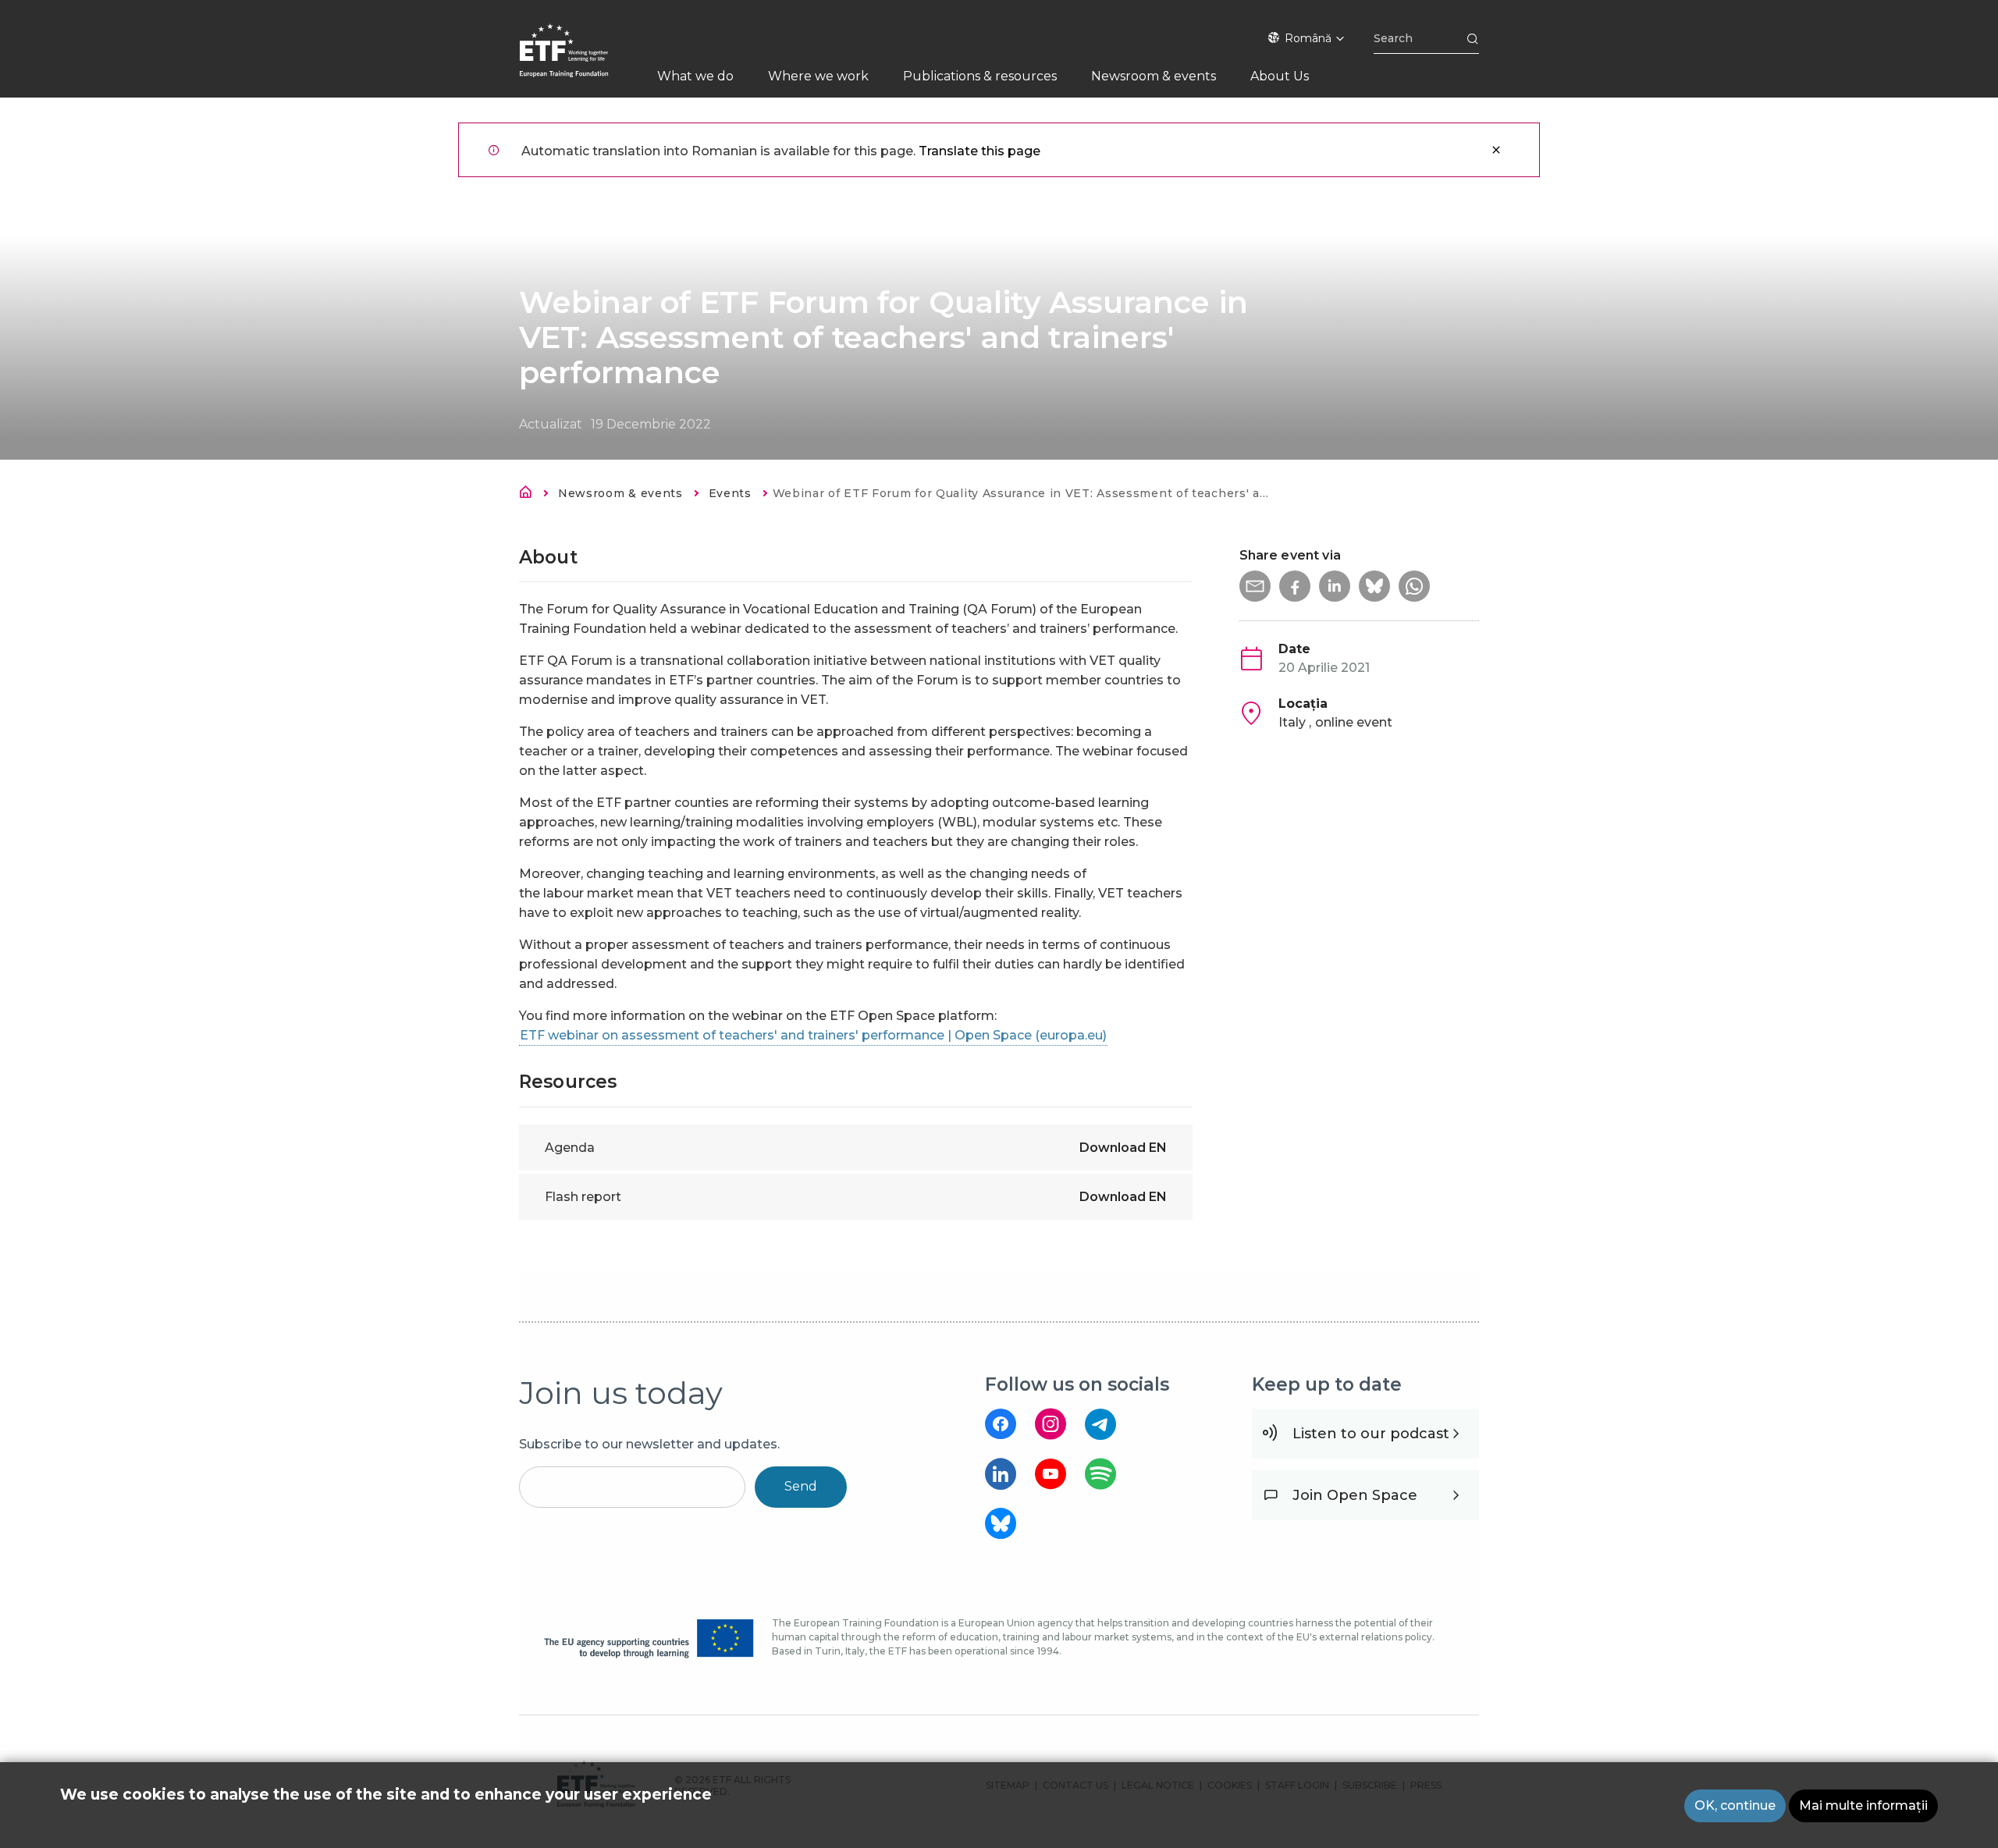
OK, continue (1735, 1805)
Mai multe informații (1863, 1805)
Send (801, 1486)
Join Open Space (1355, 1495)
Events (730, 493)
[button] (1255, 586)
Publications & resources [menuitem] (980, 76)
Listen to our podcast (1371, 1434)
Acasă (530, 495)
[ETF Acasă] (579, 60)
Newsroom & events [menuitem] (1154, 76)
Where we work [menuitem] (818, 76)
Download (1123, 1148)
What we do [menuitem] (695, 76)
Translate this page (979, 151)
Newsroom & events (620, 493)
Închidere (1496, 150)
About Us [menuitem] (1280, 76)
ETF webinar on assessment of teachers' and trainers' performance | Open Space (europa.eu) (813, 1035)
